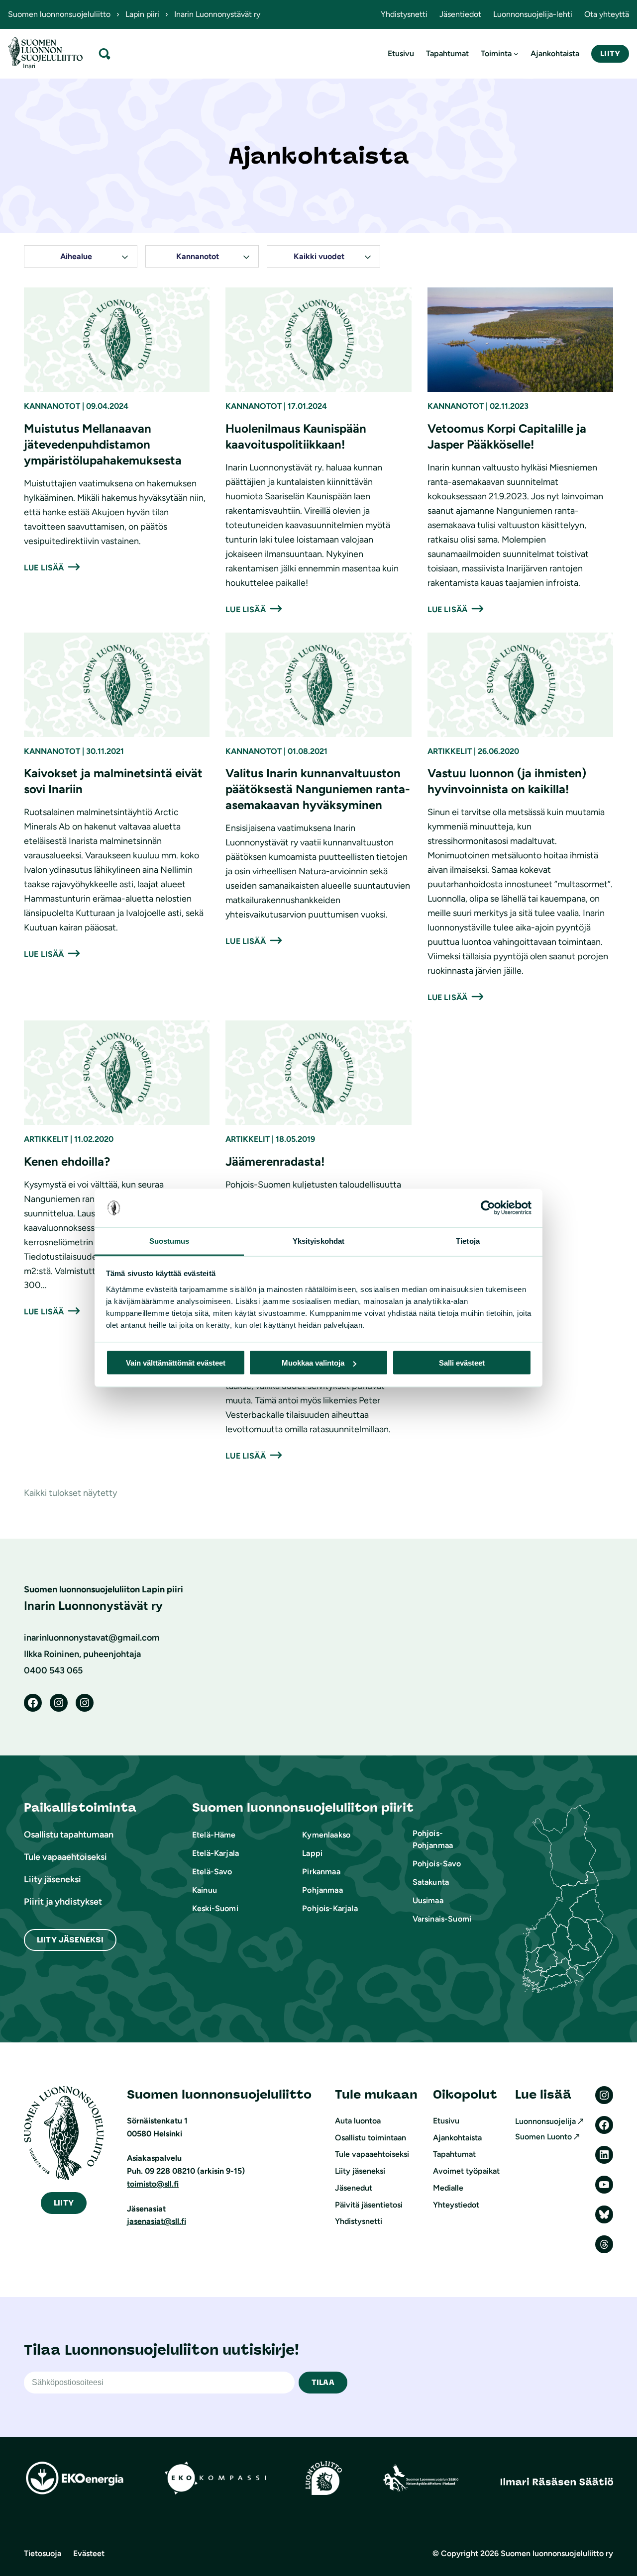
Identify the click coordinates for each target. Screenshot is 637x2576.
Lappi (312, 1853)
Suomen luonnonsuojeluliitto (59, 14)
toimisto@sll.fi (153, 2184)
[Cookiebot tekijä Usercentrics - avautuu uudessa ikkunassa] (488, 1208)
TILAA (323, 2382)
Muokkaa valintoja (313, 1363)
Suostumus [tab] (169, 1241)
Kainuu (205, 1890)
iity (64, 2203)
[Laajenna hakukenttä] (105, 53)
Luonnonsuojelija (545, 2121)
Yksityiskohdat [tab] (318, 1241)
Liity (610, 53)
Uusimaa (428, 1900)
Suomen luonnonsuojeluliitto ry (557, 2553)
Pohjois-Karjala (330, 1908)
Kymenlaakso (326, 1835)
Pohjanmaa (322, 1890)
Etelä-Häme (214, 1835)
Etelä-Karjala (215, 1853)
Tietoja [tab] (468, 1241)
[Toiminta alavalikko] (516, 54)
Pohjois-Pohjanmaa (433, 1839)
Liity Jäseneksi (70, 1940)
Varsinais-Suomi (442, 1919)
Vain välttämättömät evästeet (176, 1363)
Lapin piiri (142, 14)
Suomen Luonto (543, 2137)
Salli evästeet (462, 1363)
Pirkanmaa (321, 1872)
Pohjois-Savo (437, 1864)
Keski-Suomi (215, 1908)
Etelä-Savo (212, 1872)
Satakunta (431, 1882)
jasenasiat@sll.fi (157, 2221)
